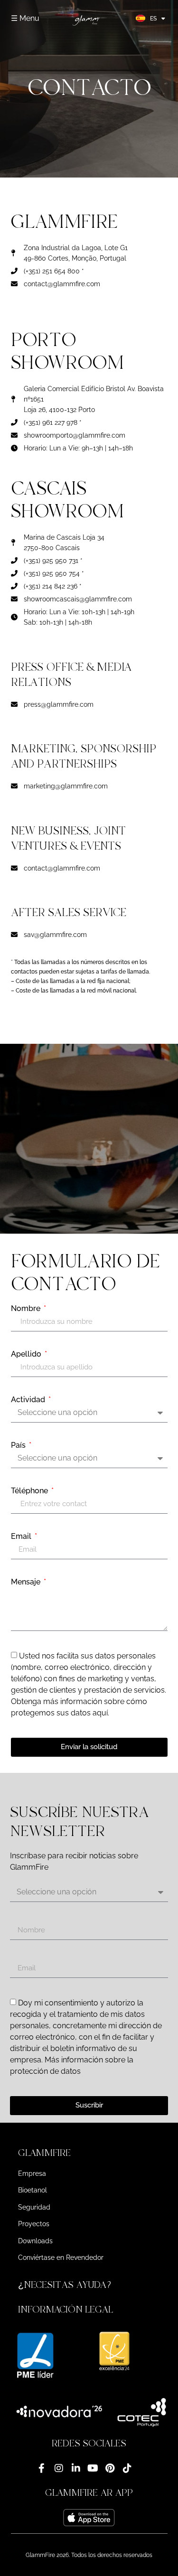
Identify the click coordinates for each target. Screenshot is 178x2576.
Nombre (27, 1309)
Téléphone (30, 1491)
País (19, 1445)
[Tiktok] (127, 2468)
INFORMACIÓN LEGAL (66, 2309)
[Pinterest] (110, 2468)
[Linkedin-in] (76, 2468)
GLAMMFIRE (44, 2153)
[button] (89, 2153)
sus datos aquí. (83, 1713)
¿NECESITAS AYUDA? (66, 2285)
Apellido (27, 1354)
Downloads (35, 2241)
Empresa (32, 2173)
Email (22, 1536)
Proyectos (34, 2224)
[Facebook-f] (42, 2468)
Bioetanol (33, 2190)
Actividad (29, 1400)
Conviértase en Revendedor (61, 2258)
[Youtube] (93, 2468)
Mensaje (27, 1582)
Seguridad (34, 2207)
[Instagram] (59, 2468)
